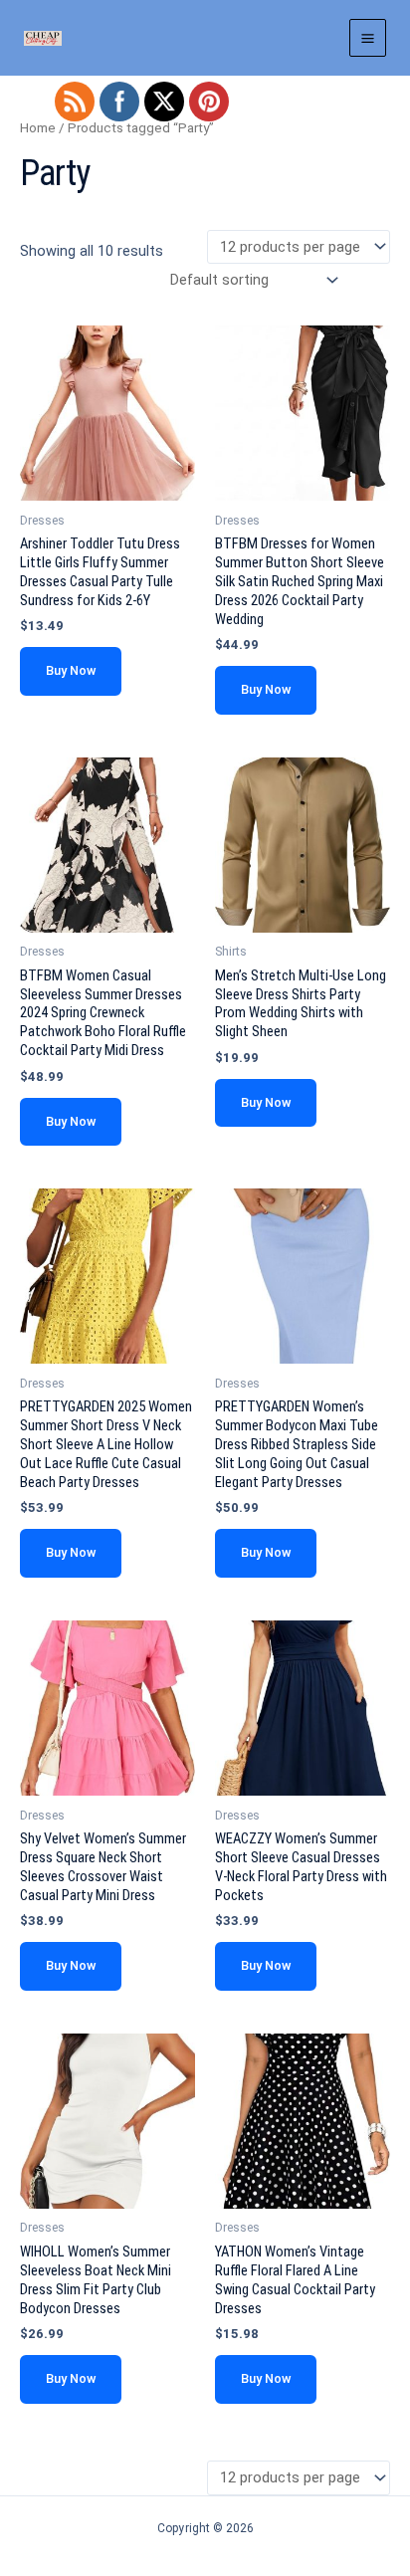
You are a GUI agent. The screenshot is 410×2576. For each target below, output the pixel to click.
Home (38, 128)
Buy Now (71, 670)
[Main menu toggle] (368, 37)
